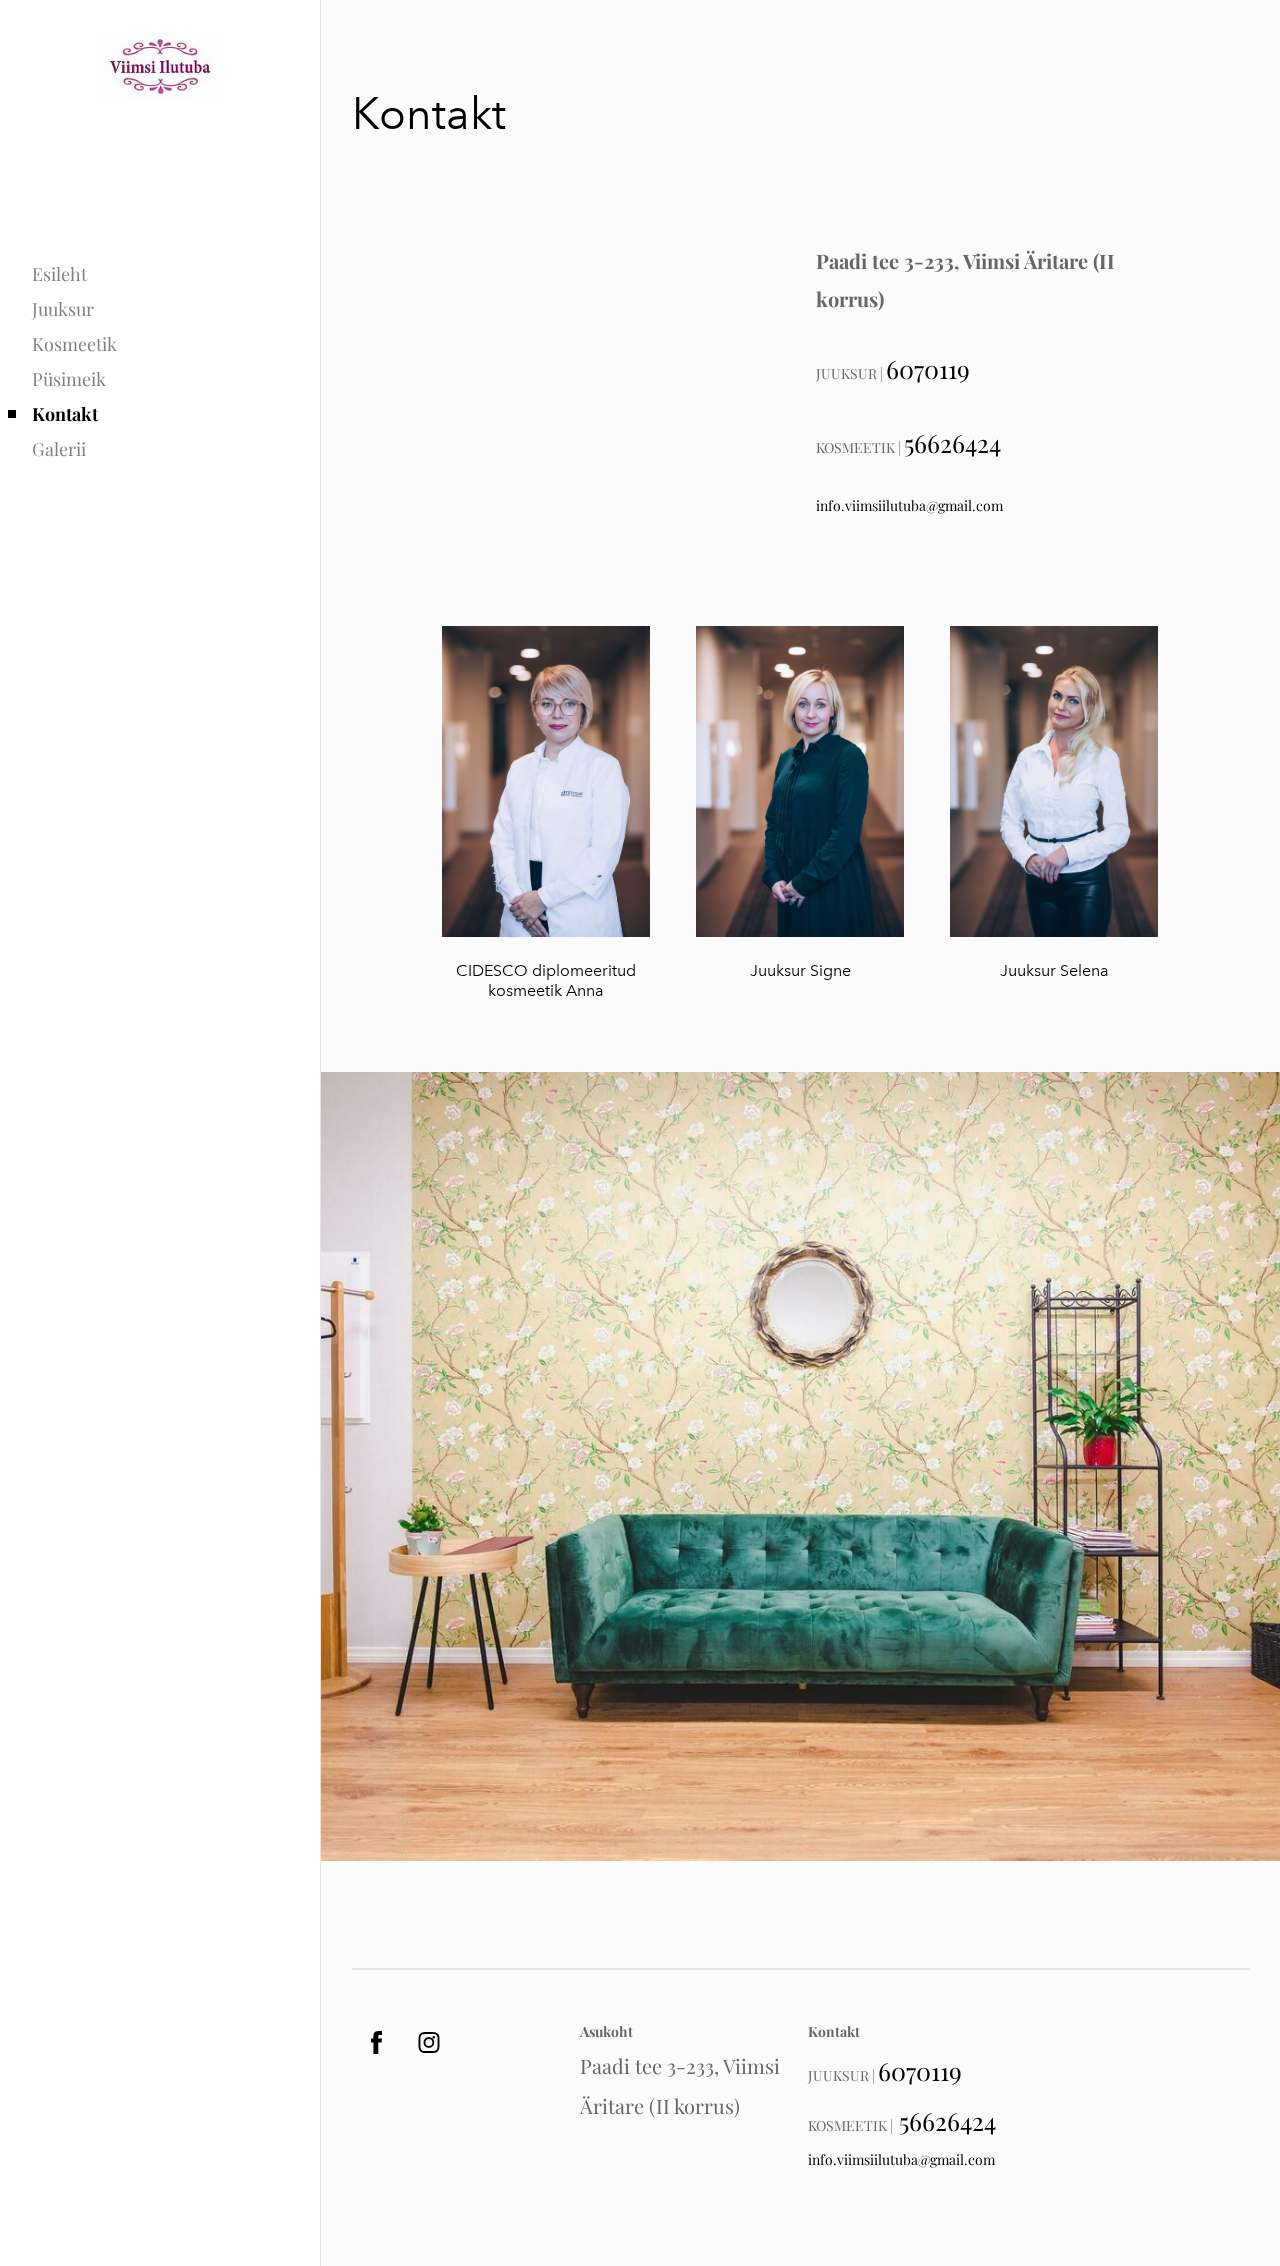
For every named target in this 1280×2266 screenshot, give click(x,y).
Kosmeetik (74, 344)
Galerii (59, 449)
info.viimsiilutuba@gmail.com (909, 505)
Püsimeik (69, 379)
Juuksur (63, 309)
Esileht (59, 274)
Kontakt (65, 414)
